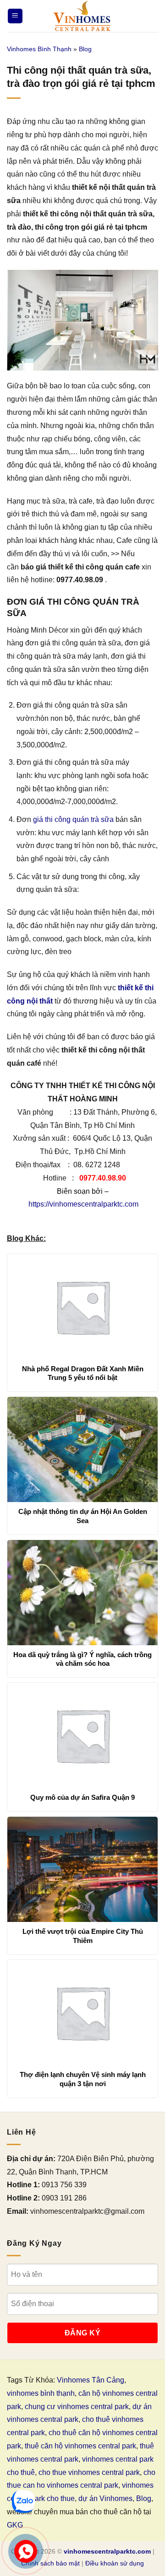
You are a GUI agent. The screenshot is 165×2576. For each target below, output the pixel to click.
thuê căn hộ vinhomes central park (80, 2446)
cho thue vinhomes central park (89, 2472)
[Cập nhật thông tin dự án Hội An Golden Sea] (82, 1449)
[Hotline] (26, 2552)
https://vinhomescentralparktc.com (83, 1204)
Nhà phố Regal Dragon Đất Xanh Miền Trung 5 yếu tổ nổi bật (83, 1373)
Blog (85, 49)
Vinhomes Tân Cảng (91, 2380)
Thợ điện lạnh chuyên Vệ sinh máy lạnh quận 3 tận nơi (83, 2079)
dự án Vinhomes (105, 2498)
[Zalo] (23, 2501)
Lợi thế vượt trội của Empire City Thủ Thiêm (83, 1936)
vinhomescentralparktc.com (107, 2551)
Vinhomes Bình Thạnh (39, 49)
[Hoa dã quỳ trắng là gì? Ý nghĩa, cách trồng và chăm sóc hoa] (82, 1593)
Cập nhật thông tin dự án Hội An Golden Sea (83, 1516)
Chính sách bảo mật (50, 2563)
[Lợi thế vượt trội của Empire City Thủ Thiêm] (82, 1869)
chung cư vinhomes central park (77, 2407)
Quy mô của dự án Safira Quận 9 (82, 1797)
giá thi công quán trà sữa (73, 819)
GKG (15, 2525)
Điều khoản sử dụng (115, 2563)
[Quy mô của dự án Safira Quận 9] (82, 1735)
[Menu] (15, 16)
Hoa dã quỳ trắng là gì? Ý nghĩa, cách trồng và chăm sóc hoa (82, 1659)
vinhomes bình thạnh (41, 2393)
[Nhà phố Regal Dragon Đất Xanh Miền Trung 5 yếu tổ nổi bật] (82, 1307)
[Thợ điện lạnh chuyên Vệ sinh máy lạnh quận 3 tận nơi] (82, 2012)
